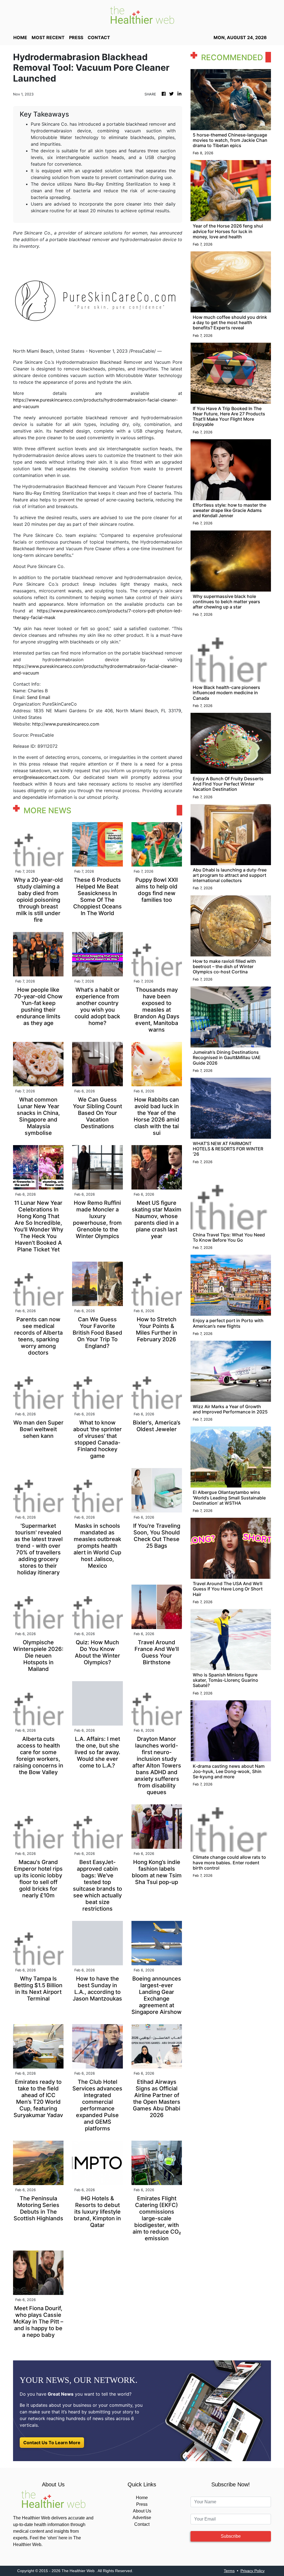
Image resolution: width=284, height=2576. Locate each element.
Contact (142, 2524)
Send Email (39, 697)
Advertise (142, 2518)
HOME (20, 37)
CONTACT (99, 37)
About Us (142, 2511)
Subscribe (231, 2536)
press (76, 37)
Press (142, 2504)
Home (142, 2498)
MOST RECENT (48, 37)
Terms (229, 2571)
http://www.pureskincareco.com (66, 724)
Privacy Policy (253, 2571)
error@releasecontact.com (41, 777)
